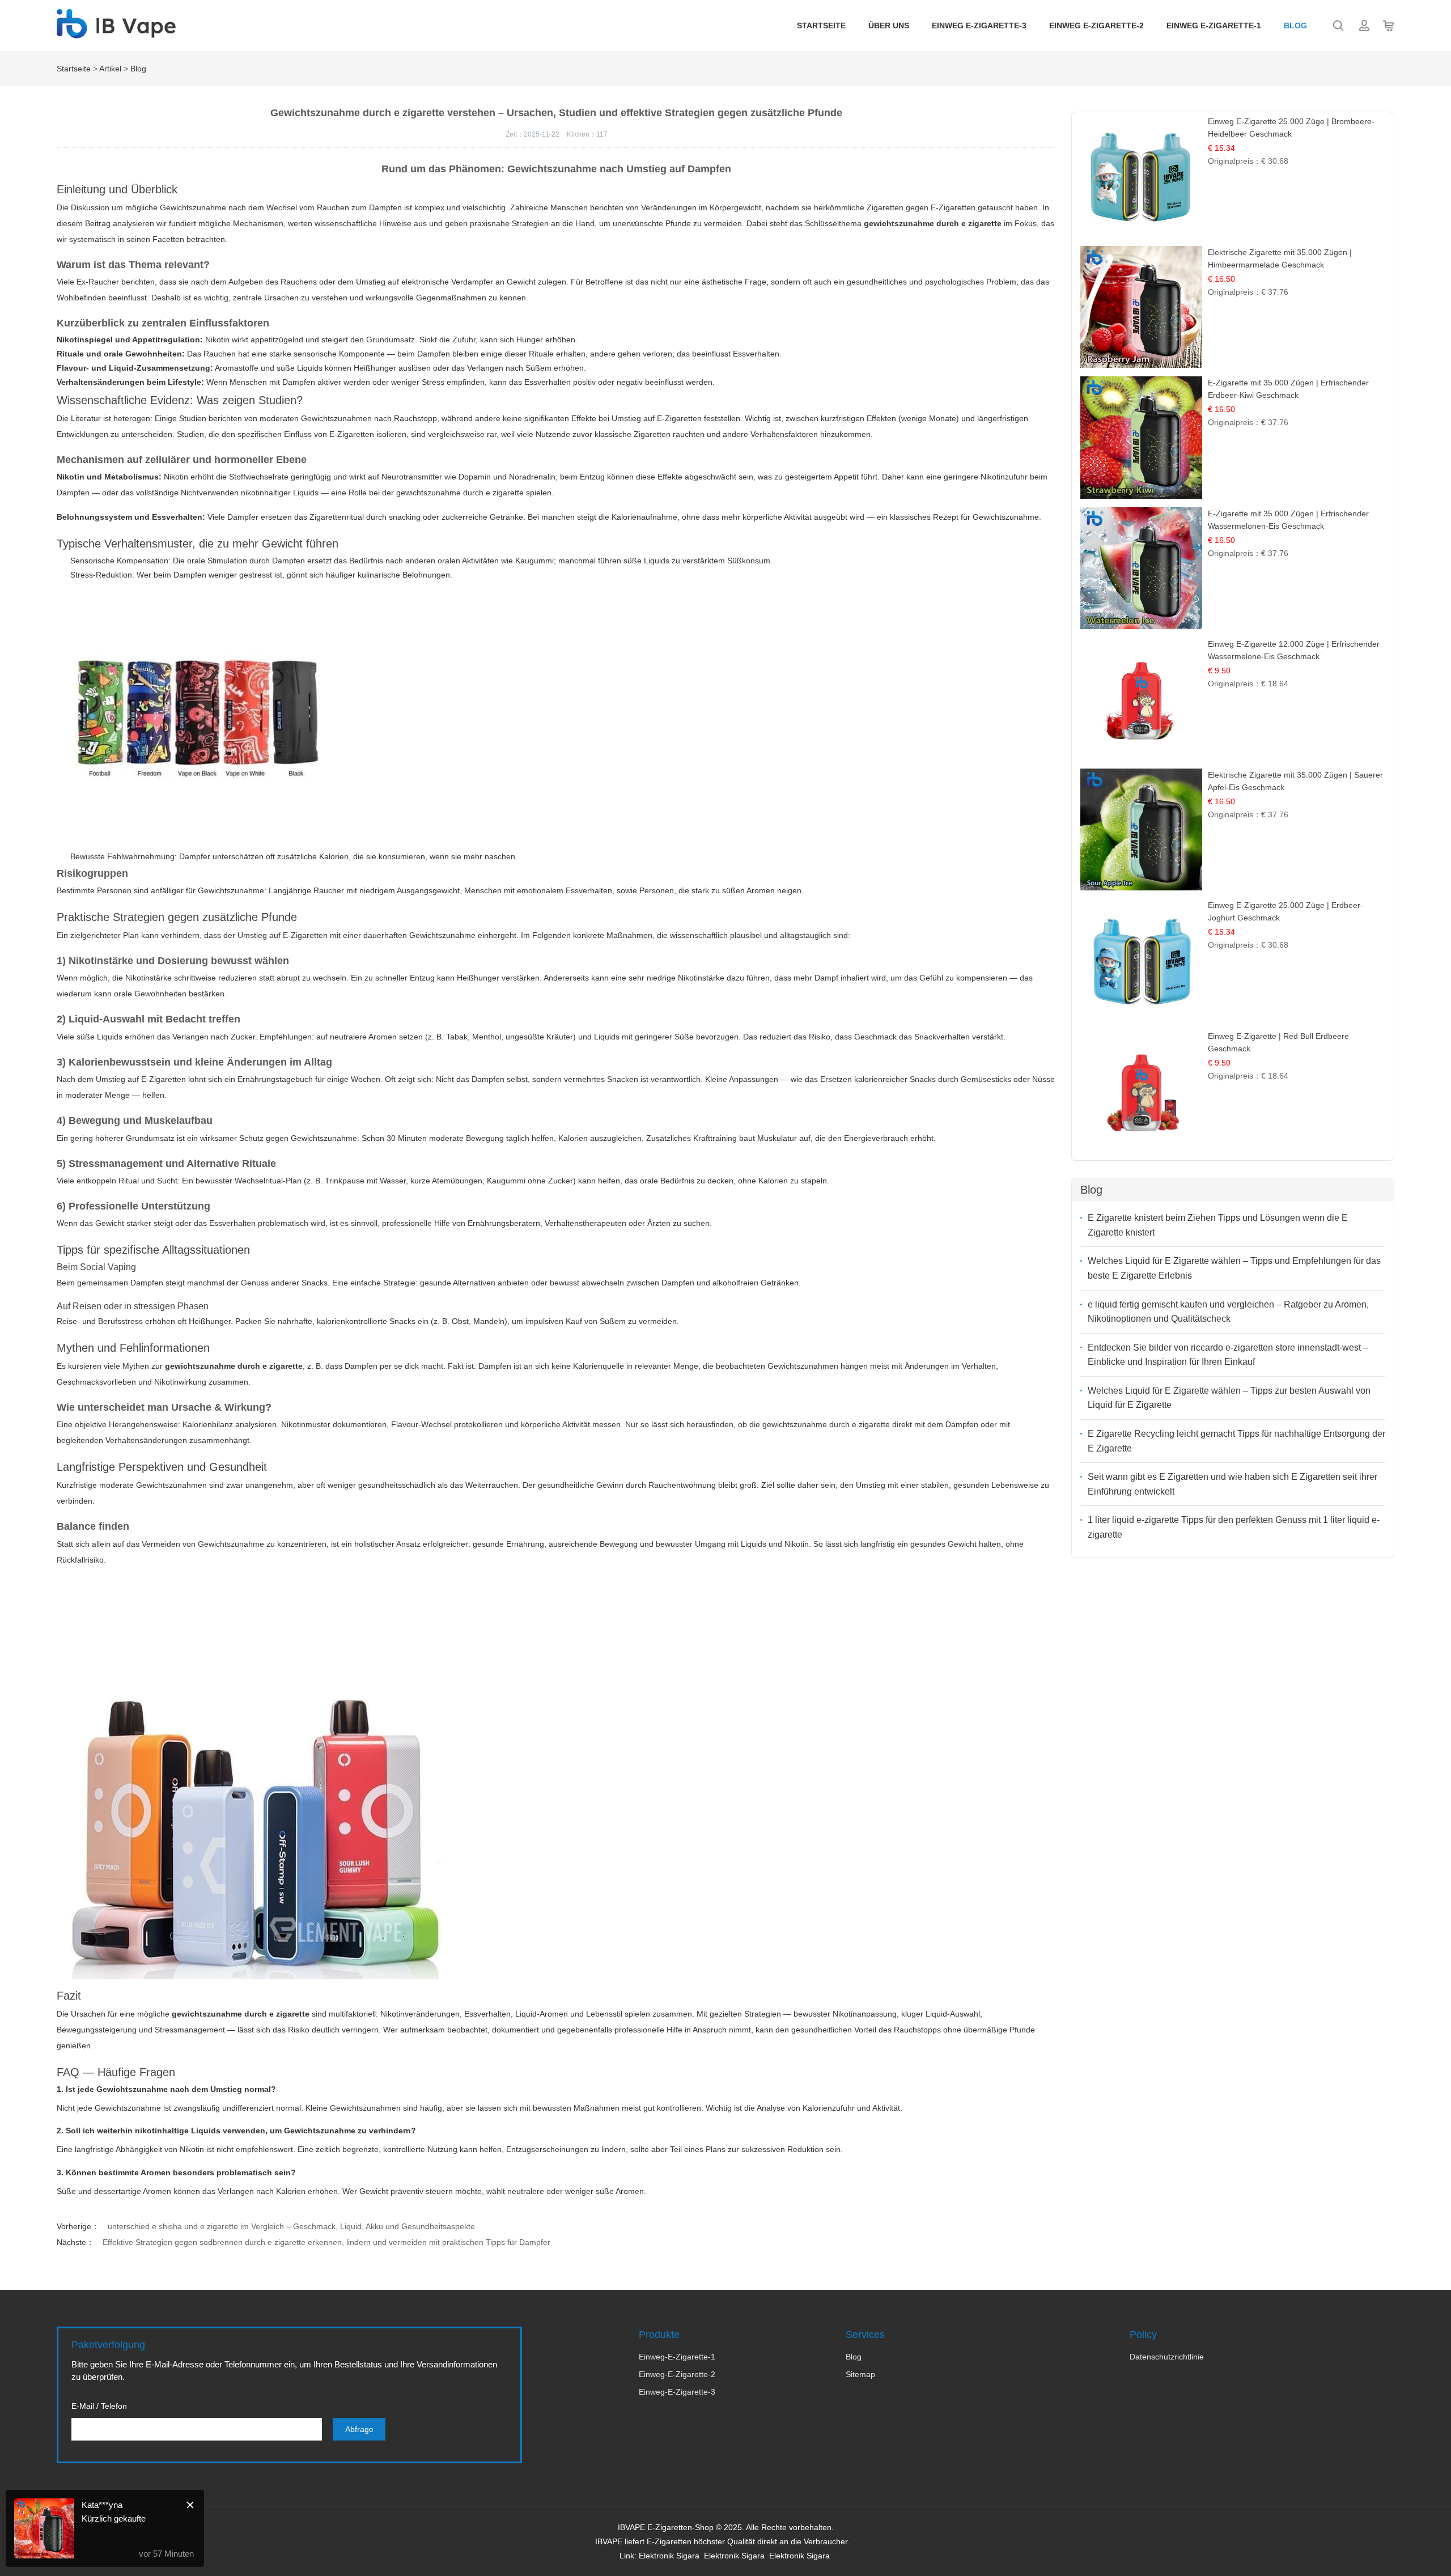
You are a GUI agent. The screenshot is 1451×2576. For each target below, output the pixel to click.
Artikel (110, 69)
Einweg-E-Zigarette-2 (677, 2374)
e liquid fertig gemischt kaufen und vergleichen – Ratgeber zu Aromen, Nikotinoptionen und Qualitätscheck (1228, 1312)
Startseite (821, 26)
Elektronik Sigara (669, 2556)
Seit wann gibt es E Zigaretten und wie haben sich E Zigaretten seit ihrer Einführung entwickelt (1232, 1484)
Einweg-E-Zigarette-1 (677, 2357)
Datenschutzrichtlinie (1167, 2357)
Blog (1295, 26)
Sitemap (860, 2374)
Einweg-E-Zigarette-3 (677, 2392)
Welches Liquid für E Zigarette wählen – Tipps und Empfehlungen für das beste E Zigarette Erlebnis (1234, 1268)
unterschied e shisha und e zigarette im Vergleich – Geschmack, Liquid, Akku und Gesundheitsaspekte (291, 2226)
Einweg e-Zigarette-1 (1214, 26)
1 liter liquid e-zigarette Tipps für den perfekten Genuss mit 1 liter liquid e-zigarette (1234, 1527)
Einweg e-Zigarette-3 (979, 26)
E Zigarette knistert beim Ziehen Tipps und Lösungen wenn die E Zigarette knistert (1218, 1225)
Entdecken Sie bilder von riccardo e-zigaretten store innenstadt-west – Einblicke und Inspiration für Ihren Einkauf (1228, 1355)
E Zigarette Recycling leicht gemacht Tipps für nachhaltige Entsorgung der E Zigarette (1236, 1441)
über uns (889, 26)
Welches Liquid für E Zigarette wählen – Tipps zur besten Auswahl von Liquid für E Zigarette (1229, 1398)
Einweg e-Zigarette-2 (1096, 26)
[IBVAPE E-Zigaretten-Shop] (116, 32)
